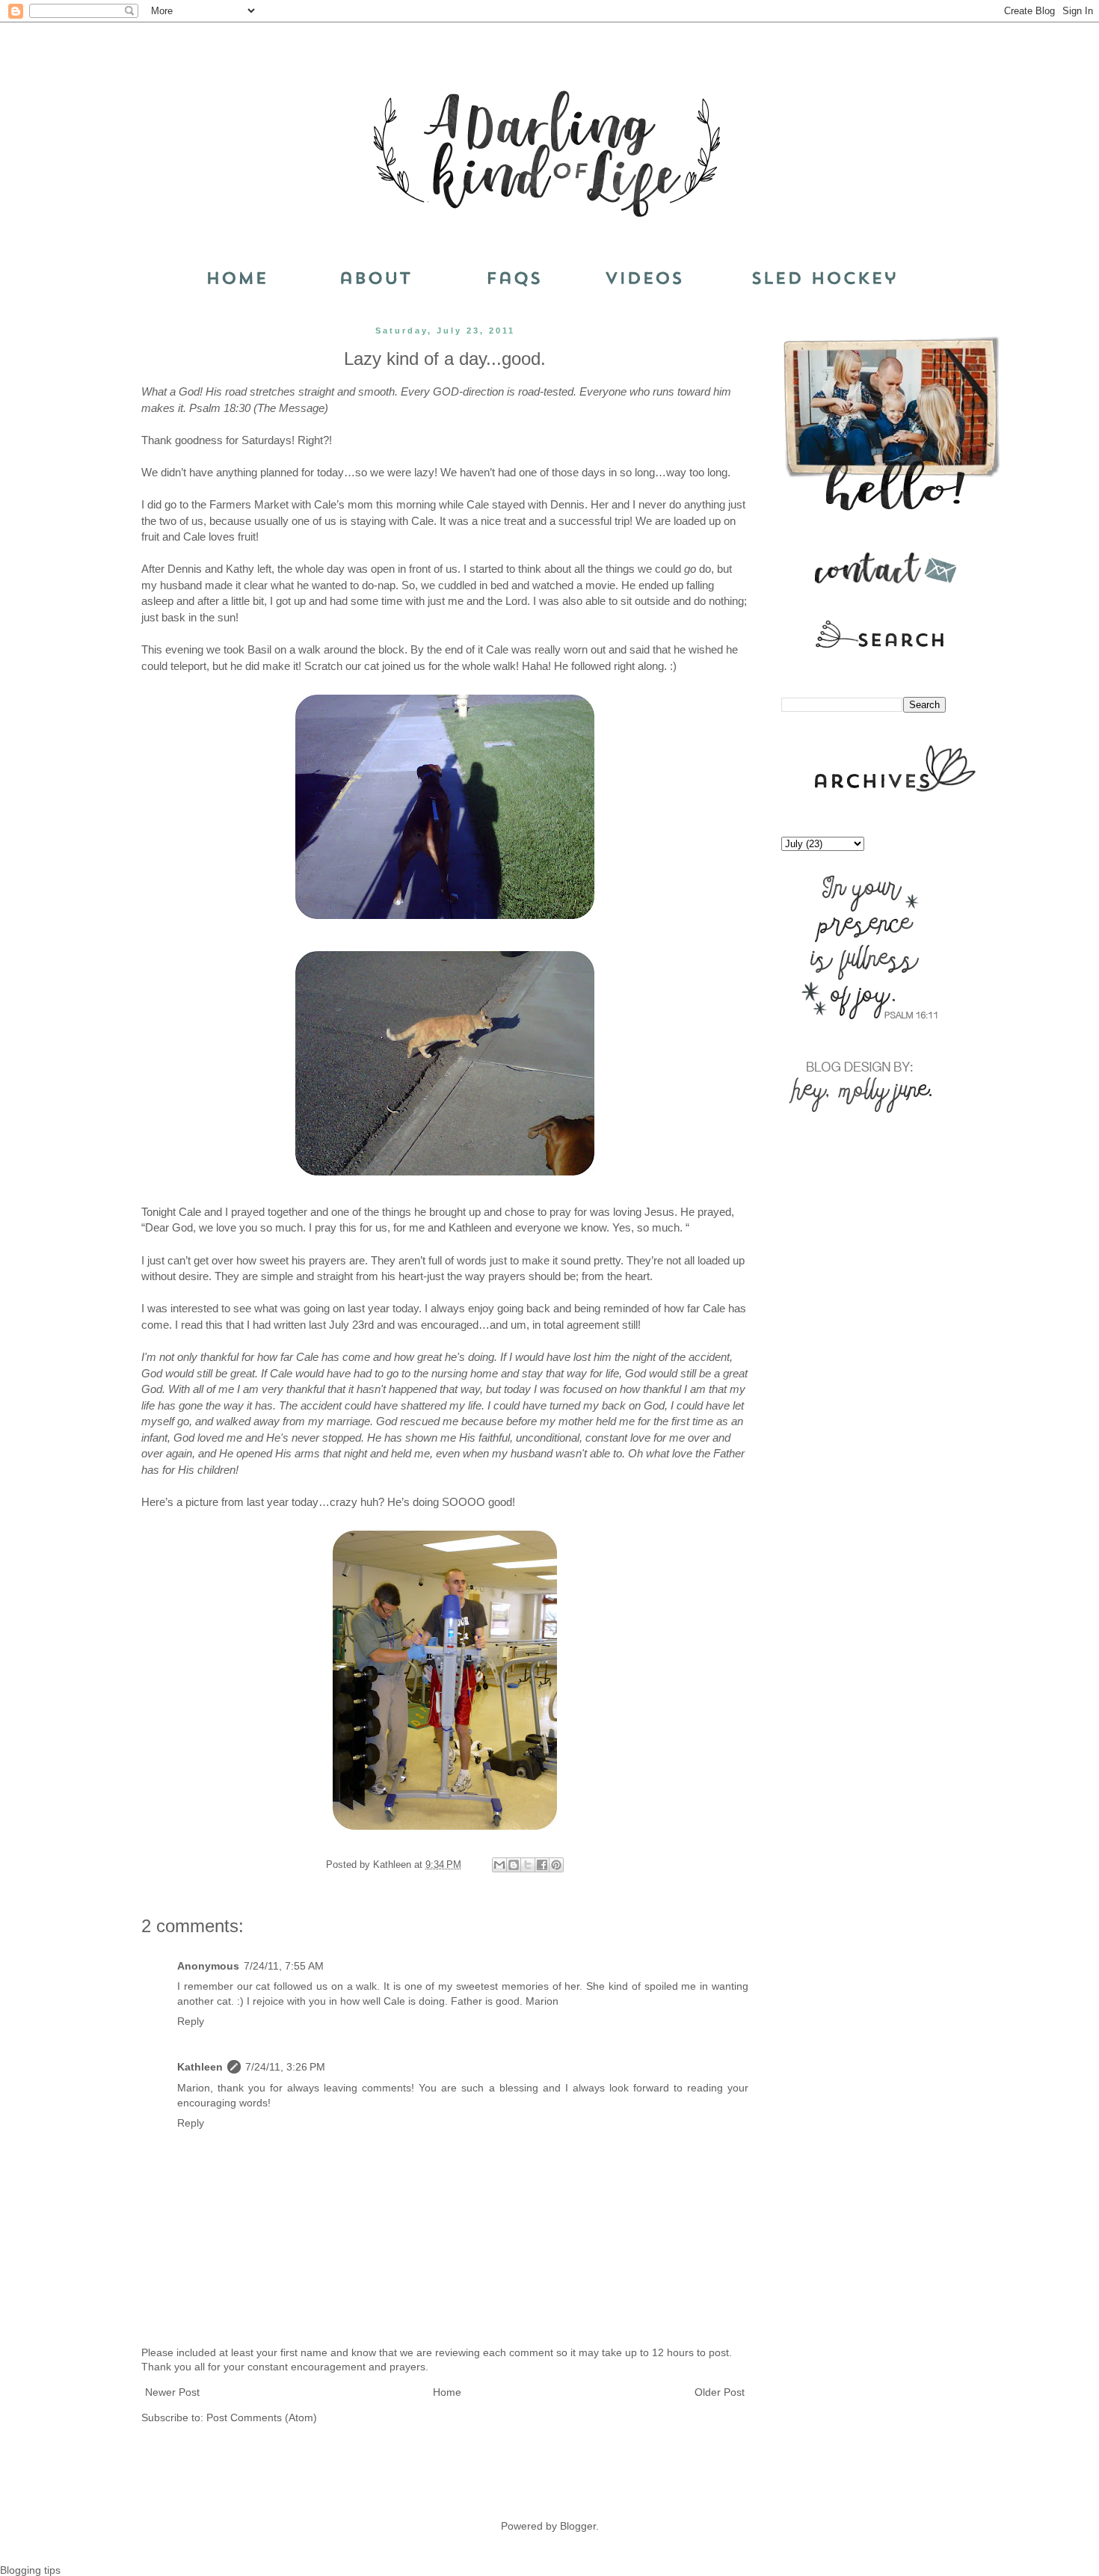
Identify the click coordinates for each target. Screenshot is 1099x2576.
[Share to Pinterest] (556, 1865)
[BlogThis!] (514, 1865)
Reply (191, 2021)
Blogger (578, 2526)
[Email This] (499, 1865)
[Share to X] (528, 1865)
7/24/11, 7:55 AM (284, 1966)
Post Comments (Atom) (262, 2417)
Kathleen (200, 2067)
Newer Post (172, 2392)
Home (447, 2392)
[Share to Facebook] (542, 1865)
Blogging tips (30, 2570)
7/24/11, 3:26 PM (285, 2067)
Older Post (720, 2392)
